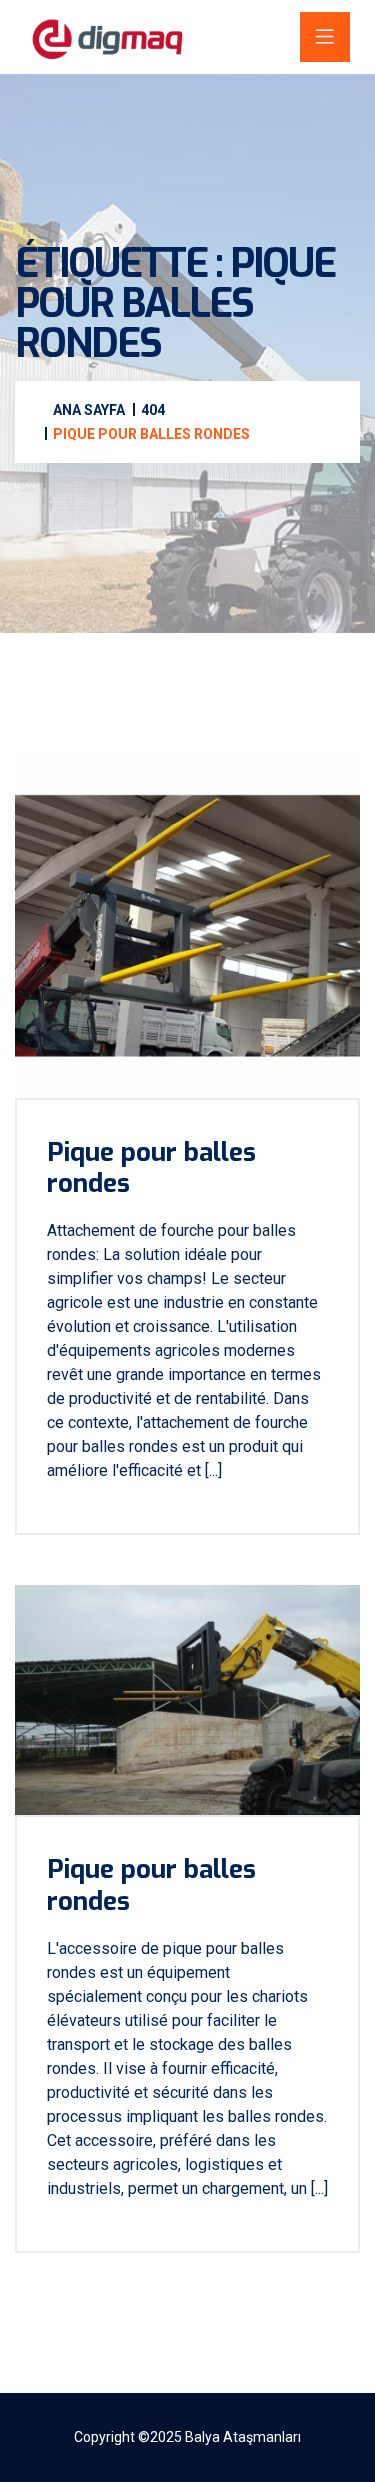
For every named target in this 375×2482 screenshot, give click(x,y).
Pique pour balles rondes (151, 1168)
